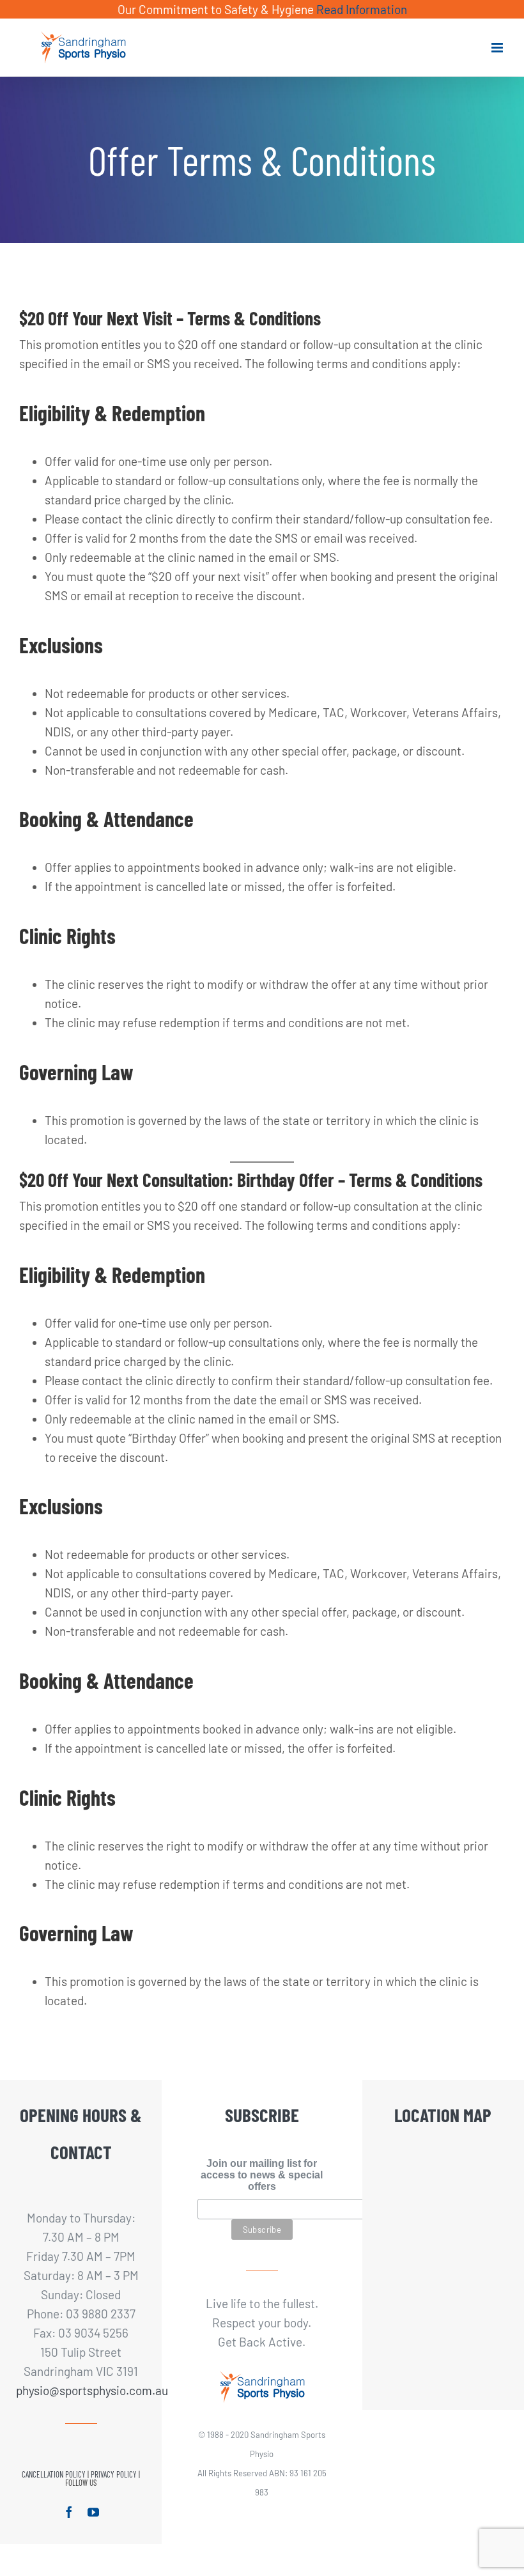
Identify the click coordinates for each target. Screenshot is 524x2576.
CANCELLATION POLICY (54, 2474)
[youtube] (93, 2512)
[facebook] (69, 2512)
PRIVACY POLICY (114, 2474)
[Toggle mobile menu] (498, 48)
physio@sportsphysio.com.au (81, 2390)
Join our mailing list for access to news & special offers (262, 2175)
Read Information (362, 9)
